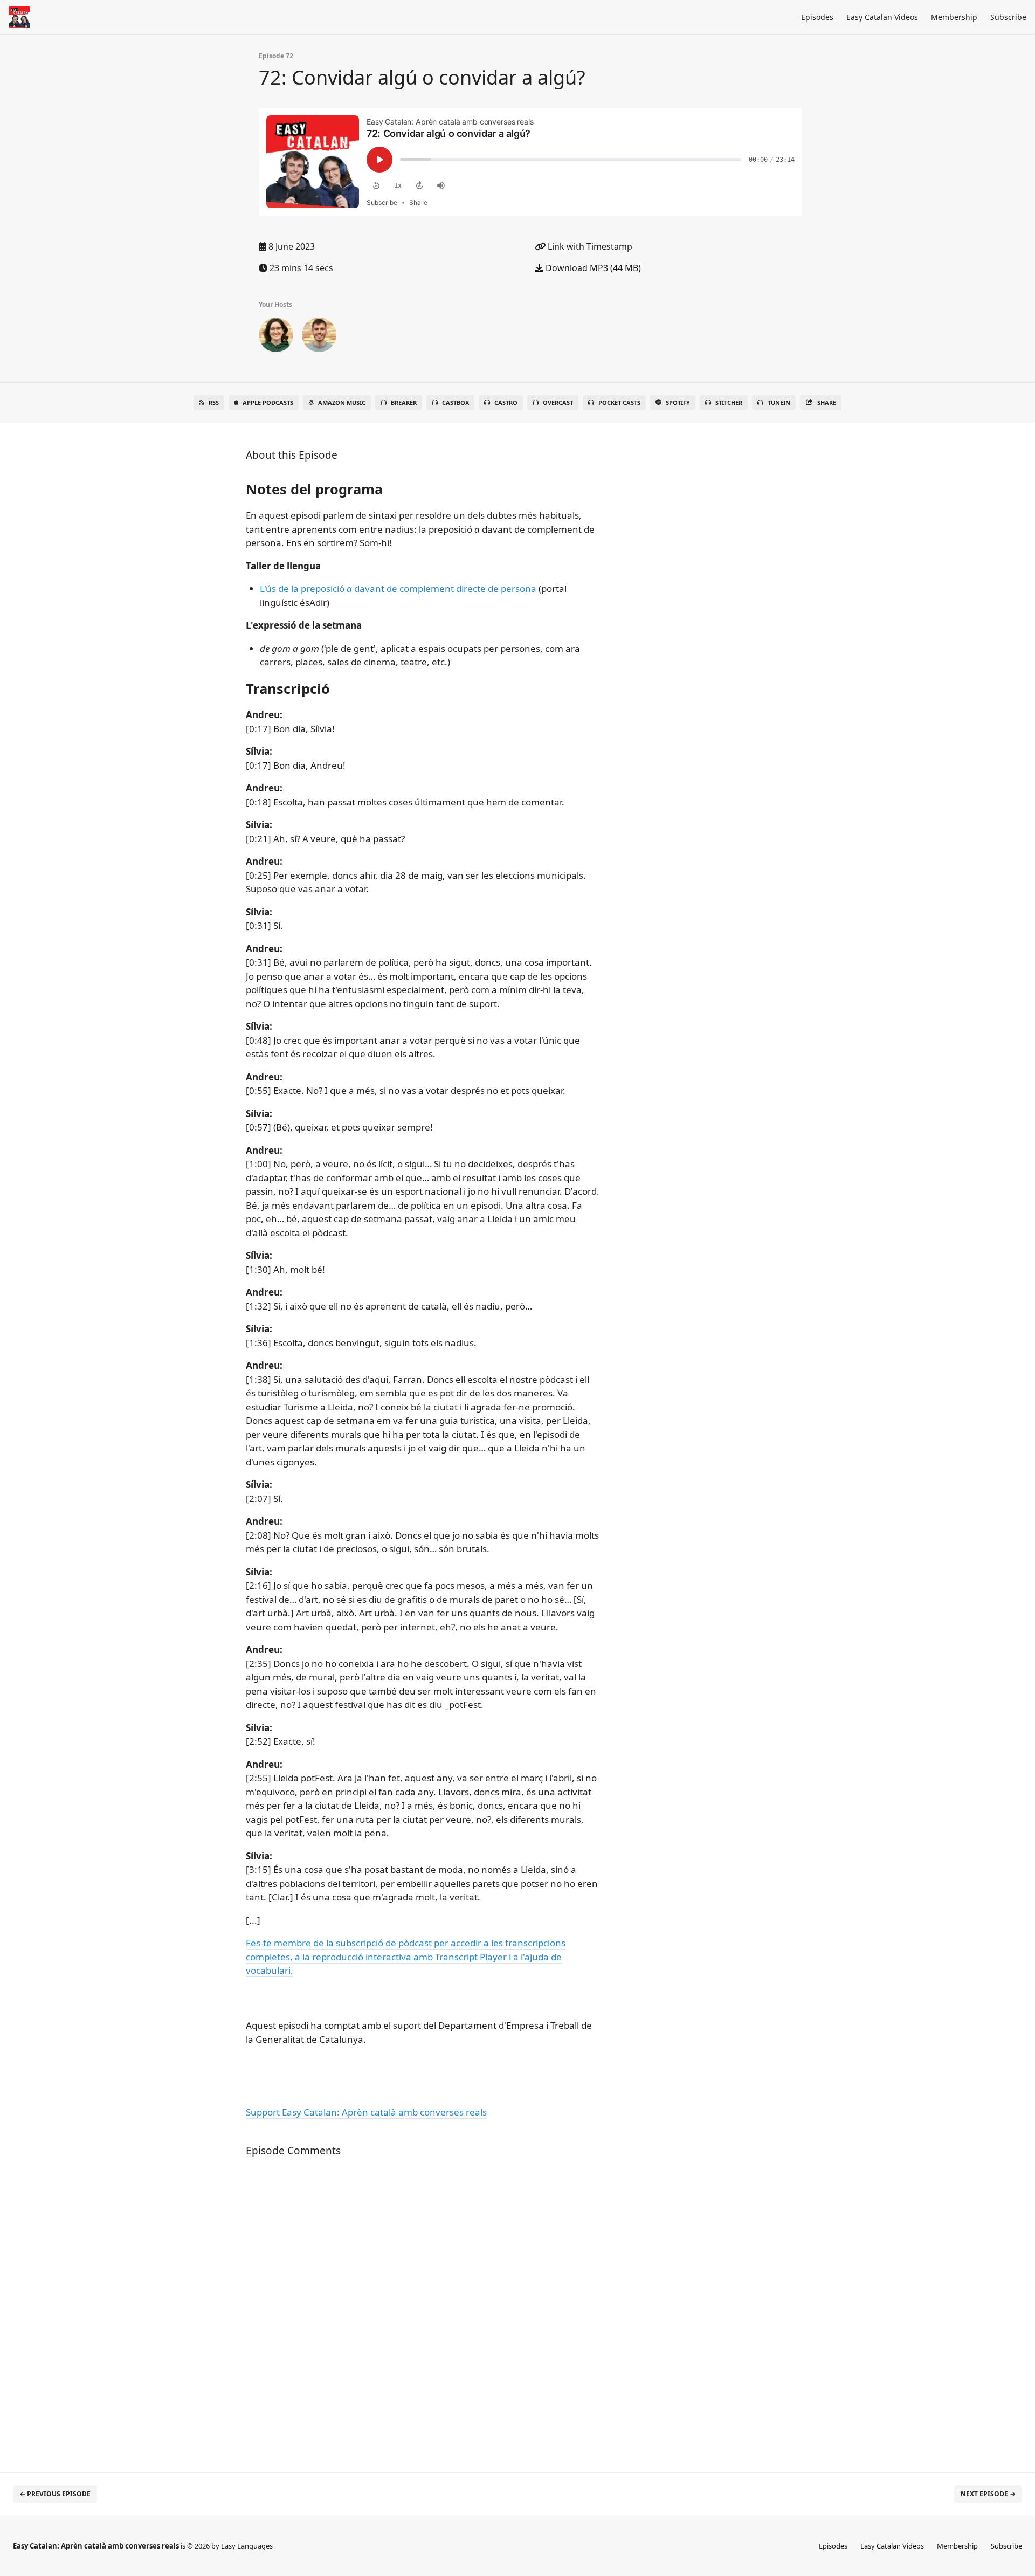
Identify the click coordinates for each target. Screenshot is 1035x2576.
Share (827, 402)
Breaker (404, 402)
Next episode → (988, 2494)
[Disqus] (423, 2309)
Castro (506, 402)
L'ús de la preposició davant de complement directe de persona (398, 588)
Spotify (678, 402)
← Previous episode (55, 2494)
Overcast (558, 402)
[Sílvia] (276, 337)
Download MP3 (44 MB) (592, 268)
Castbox (456, 402)
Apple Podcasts (268, 402)
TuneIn (779, 402)
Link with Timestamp (589, 246)
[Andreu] (319, 337)
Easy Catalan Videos (882, 17)
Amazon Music (342, 402)
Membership (954, 17)
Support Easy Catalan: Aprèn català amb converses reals (366, 2112)
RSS (214, 402)
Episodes (817, 17)
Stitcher (729, 402)
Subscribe (1008, 17)
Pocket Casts (619, 402)
